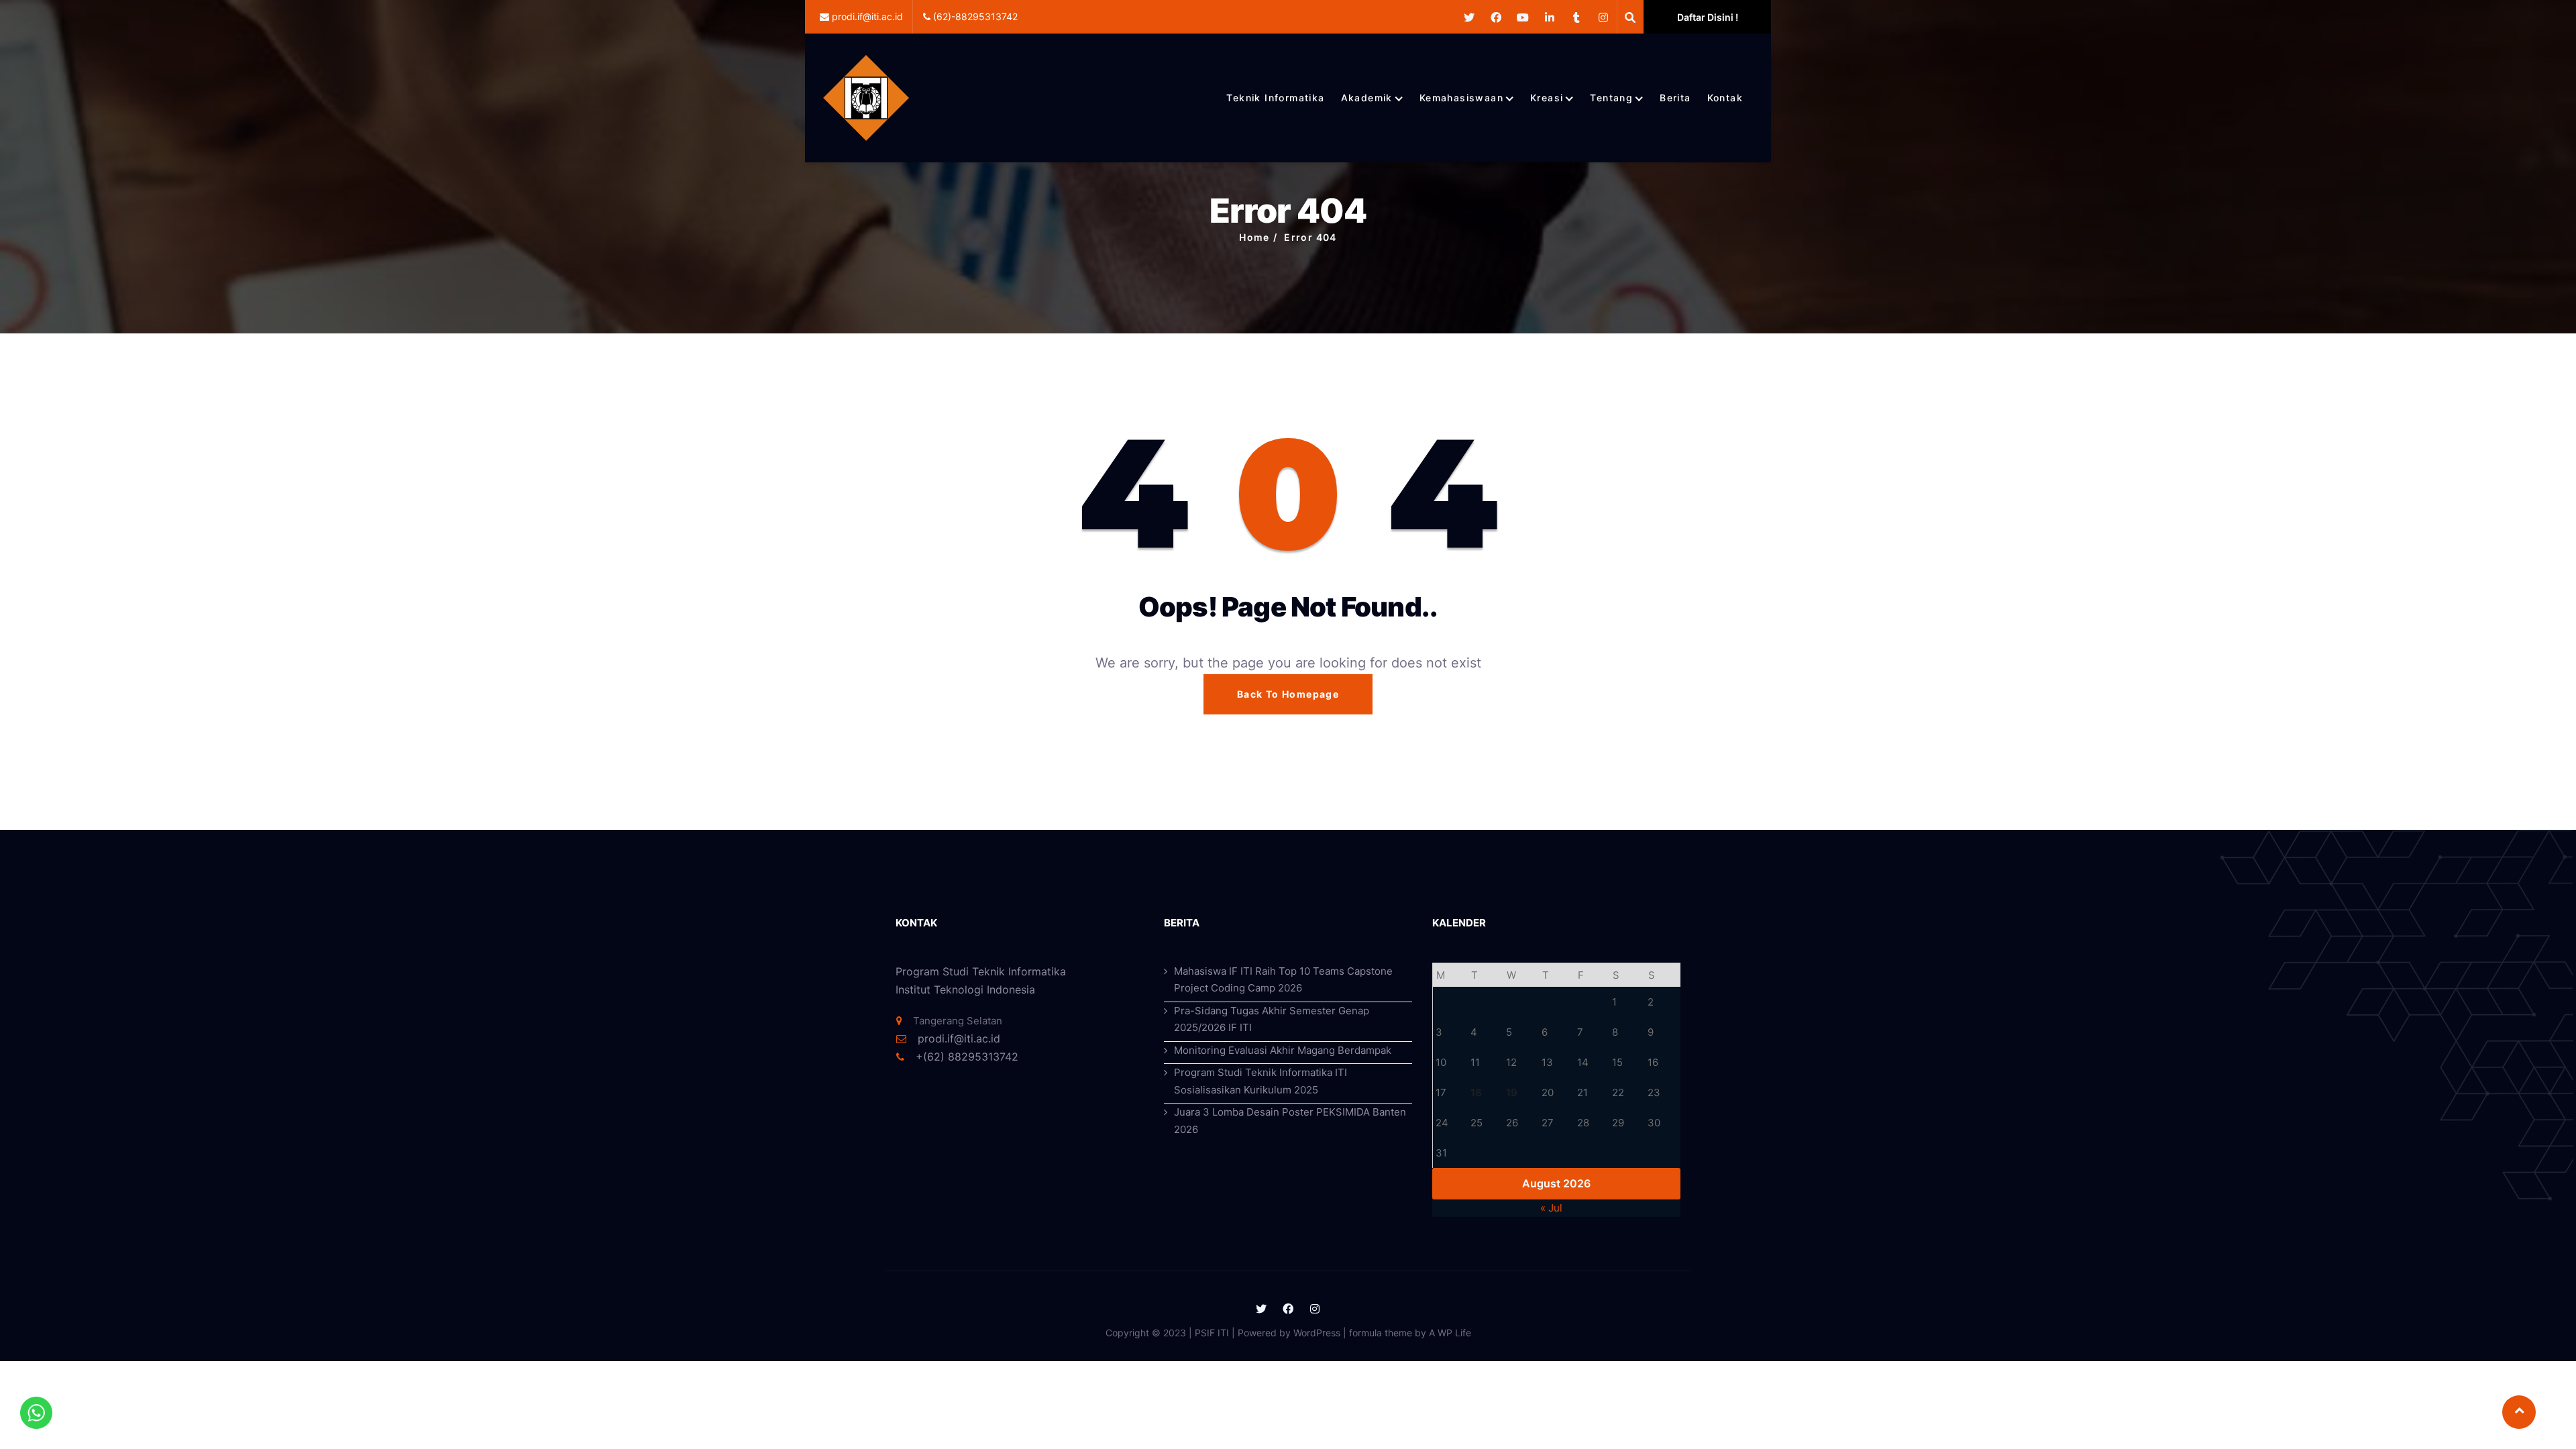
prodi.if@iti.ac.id (959, 1038)
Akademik (1367, 98)
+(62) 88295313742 (965, 1057)
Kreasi (1547, 98)
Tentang (1611, 98)
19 (1512, 1092)
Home (1254, 237)
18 (1476, 1092)
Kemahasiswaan (1461, 98)
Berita (1675, 98)
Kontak (1725, 98)
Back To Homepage (1288, 694)
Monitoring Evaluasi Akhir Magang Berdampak (1283, 1050)
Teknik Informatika (1275, 98)
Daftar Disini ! (1708, 17)
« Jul (1551, 1208)
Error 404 (1310, 237)
